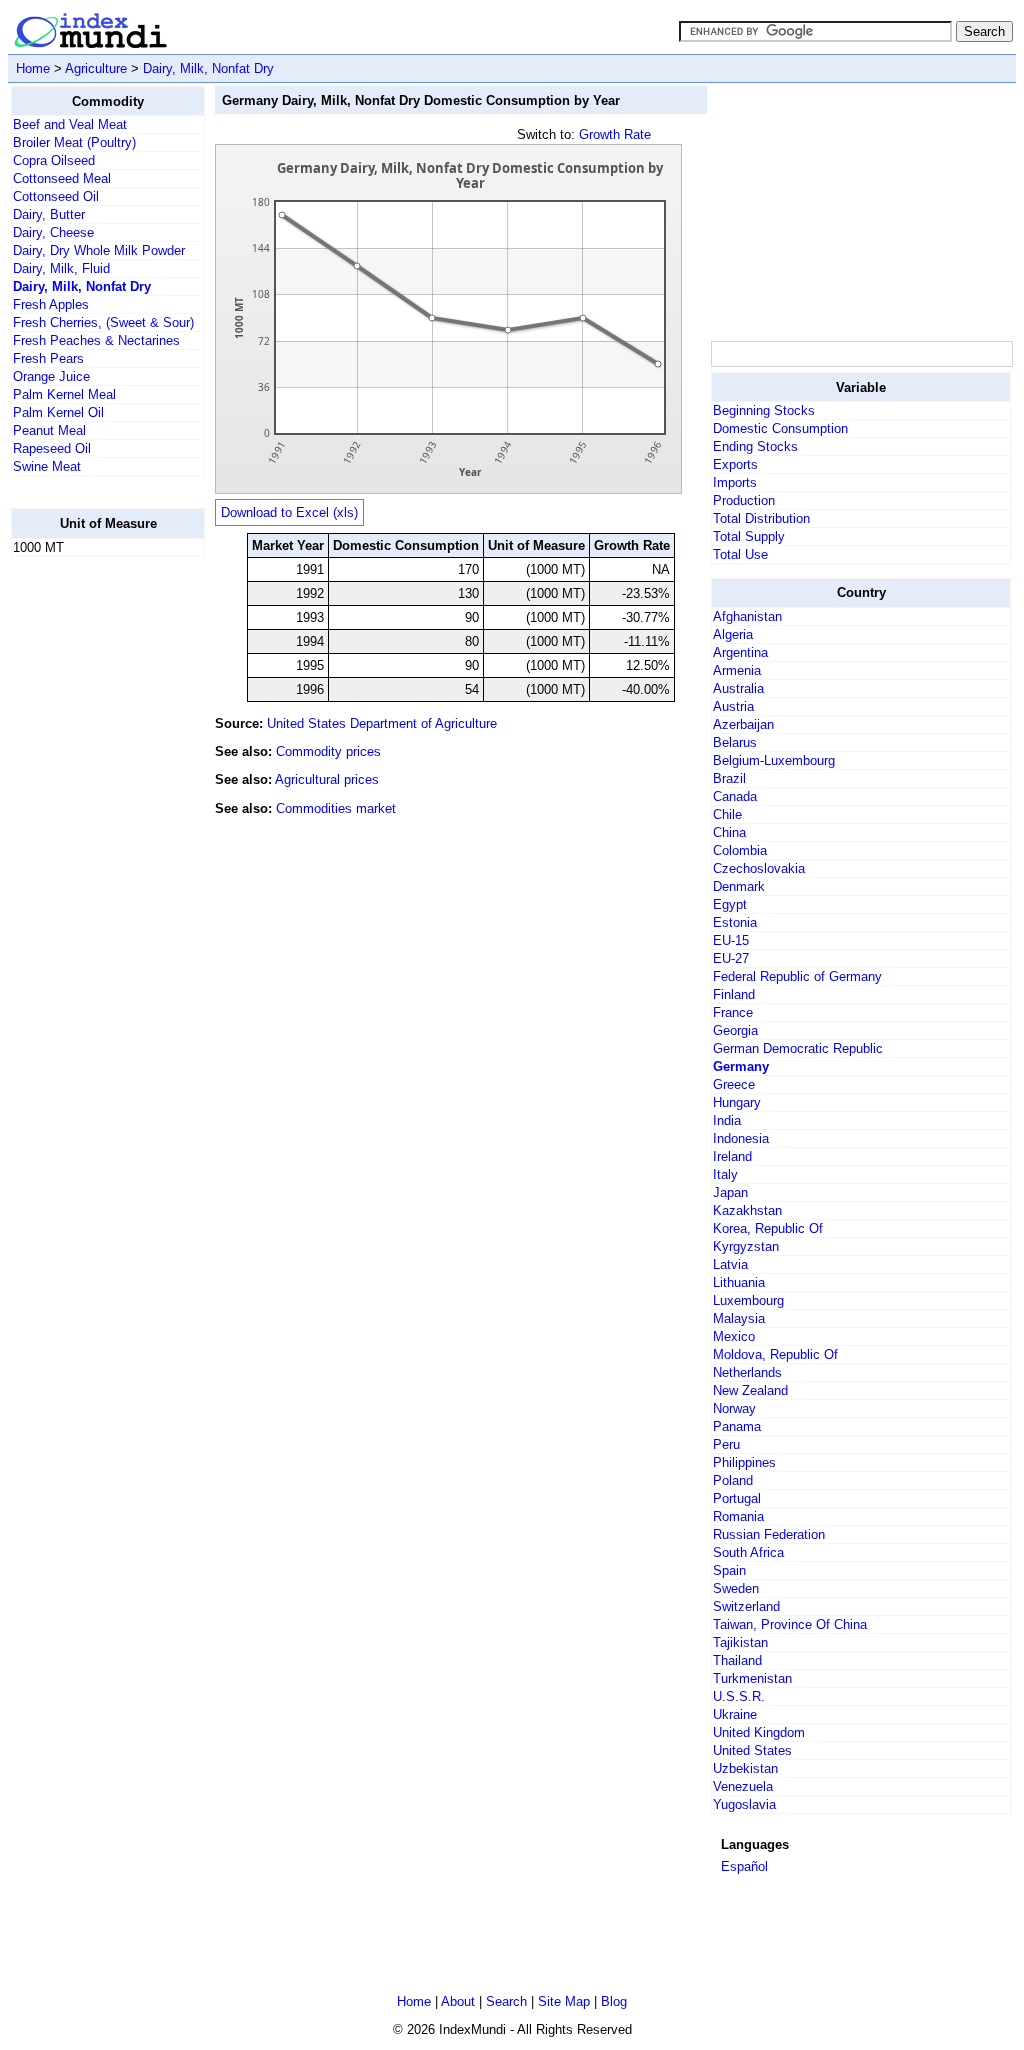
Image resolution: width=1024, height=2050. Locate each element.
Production (744, 500)
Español (744, 1866)
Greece (734, 1084)
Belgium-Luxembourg (774, 760)
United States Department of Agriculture (382, 723)
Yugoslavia (744, 1804)
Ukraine (735, 1714)
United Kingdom (759, 1732)
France (733, 1012)
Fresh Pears (48, 358)
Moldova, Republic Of (775, 1354)
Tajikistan (740, 1642)
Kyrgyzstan (746, 1246)
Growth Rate (615, 134)
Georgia (735, 1030)
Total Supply (749, 536)
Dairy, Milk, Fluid (61, 268)
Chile (727, 814)
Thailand (737, 1660)
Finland (734, 994)
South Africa (748, 1552)
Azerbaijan (743, 724)
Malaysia (739, 1318)
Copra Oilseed (54, 160)
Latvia (730, 1264)
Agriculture (96, 68)
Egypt (730, 904)
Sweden (736, 1588)
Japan (730, 1192)
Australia (738, 688)
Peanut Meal (49, 430)
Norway (734, 1408)
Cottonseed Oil (56, 196)
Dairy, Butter (49, 214)
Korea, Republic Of (768, 1228)
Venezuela (743, 1786)
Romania (738, 1516)
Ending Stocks (755, 446)
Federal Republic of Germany (797, 976)
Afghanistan (747, 616)
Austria (733, 706)
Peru (726, 1444)
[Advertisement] (91, 873)
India (727, 1120)
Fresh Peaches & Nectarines (96, 340)
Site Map (564, 2001)
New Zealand (750, 1390)
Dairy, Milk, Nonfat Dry (208, 68)
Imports (735, 482)
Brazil (729, 778)
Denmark (739, 886)
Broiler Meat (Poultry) (74, 142)
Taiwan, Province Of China (790, 1624)
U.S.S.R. (739, 1696)
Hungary (737, 1102)
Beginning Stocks (764, 410)
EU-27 (731, 958)
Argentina (740, 652)
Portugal (737, 1498)
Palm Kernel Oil (58, 412)
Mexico (734, 1336)
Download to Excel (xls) (289, 512)
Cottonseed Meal (62, 178)
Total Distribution (761, 518)
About (458, 2001)
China (729, 832)
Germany (741, 1066)
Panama (737, 1426)
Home (33, 68)
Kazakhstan (747, 1210)
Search (506, 2001)
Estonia (735, 922)
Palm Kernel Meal (64, 394)
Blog (614, 2001)
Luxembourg (748, 1300)
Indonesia (741, 1138)
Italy (725, 1174)
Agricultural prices (327, 779)
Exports (735, 464)
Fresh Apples (51, 304)
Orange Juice (51, 376)
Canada (735, 796)
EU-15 (731, 940)
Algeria (733, 634)
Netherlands (747, 1372)
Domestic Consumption (780, 428)
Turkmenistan (752, 1678)
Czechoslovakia (759, 868)
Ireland (732, 1156)
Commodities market (336, 808)
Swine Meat (47, 466)
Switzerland (746, 1606)
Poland (733, 1480)
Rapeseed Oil (52, 448)
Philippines (744, 1462)
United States (752, 1750)
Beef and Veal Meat (70, 124)
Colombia (740, 850)
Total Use (740, 554)
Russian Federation (769, 1534)
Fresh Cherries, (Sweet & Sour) (103, 322)
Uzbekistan (745, 1768)
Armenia (737, 670)
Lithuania (739, 1282)
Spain (729, 1570)
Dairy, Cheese (53, 232)
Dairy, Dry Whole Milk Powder (99, 250)
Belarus (735, 742)
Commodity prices (328, 751)
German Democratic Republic (798, 1048)
